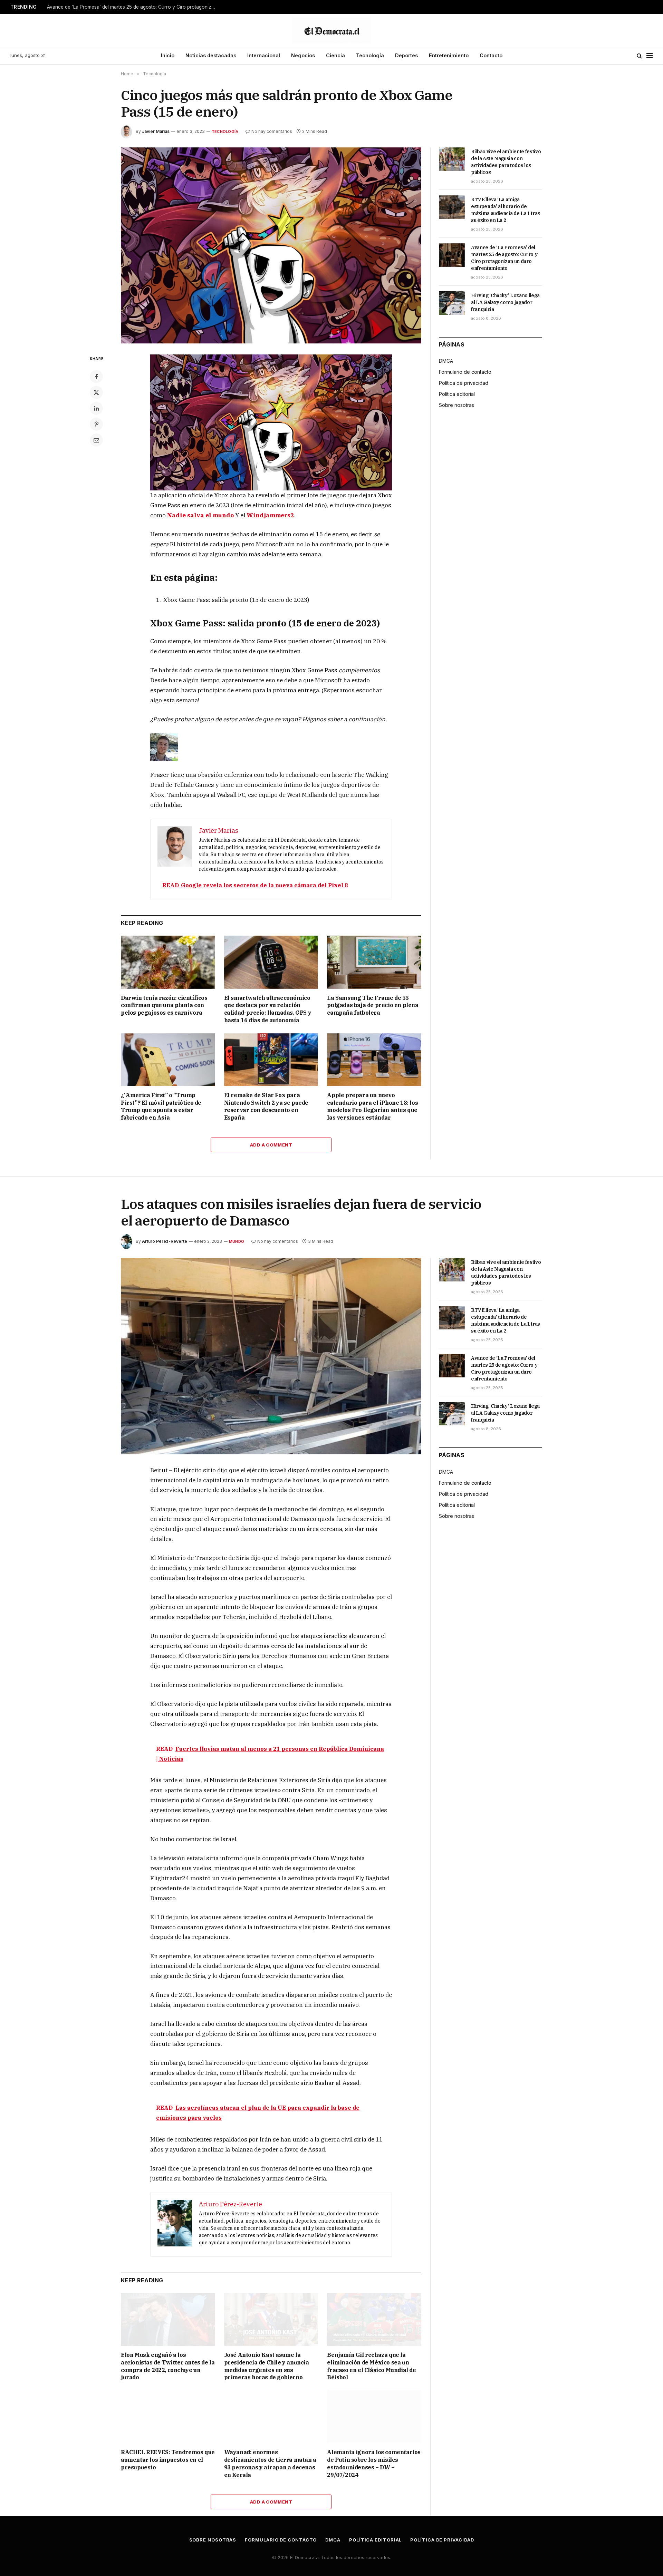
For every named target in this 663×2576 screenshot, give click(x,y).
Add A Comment (271, 1145)
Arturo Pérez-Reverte (165, 1241)
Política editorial (457, 394)
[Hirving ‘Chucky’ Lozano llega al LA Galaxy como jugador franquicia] (452, 303)
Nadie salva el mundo (200, 515)
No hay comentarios (272, 131)
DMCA (446, 361)
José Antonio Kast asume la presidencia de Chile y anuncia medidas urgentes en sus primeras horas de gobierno (267, 2366)
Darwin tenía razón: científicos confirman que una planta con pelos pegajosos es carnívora (164, 1005)
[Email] (96, 440)
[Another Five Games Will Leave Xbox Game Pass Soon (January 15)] (271, 422)
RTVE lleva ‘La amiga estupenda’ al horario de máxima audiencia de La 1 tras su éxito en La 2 (506, 210)
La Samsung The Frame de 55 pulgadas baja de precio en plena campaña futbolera (373, 1005)
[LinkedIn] (96, 408)
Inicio (168, 55)
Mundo (237, 1241)
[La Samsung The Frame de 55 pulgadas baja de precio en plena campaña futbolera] (374, 962)
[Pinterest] (96, 424)
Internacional (264, 55)
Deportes (406, 55)
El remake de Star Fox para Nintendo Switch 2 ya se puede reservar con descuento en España (266, 1106)
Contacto (491, 55)
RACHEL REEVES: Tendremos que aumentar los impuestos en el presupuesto (168, 2460)
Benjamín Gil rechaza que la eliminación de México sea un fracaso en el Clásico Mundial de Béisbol (371, 2366)
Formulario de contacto (465, 372)
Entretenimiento (449, 55)
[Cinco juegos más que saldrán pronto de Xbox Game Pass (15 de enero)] (271, 246)
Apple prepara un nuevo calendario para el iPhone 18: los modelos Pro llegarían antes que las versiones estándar (372, 1106)
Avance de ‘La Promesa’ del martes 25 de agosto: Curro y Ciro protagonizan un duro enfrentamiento (133, 7)
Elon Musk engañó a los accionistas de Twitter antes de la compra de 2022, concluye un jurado (168, 2366)
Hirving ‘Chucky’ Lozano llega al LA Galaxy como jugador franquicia (505, 302)
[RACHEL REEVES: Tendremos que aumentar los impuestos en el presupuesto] (168, 2417)
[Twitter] (96, 392)
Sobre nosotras (457, 405)
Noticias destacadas (211, 55)
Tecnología (370, 55)
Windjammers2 (270, 515)
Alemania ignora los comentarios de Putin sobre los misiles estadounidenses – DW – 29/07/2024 (374, 2463)
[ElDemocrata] (331, 30)
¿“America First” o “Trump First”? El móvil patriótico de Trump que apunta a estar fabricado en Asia (161, 1106)
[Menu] (650, 56)
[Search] (639, 56)
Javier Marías (156, 131)
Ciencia (335, 55)
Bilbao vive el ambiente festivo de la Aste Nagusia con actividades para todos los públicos (506, 162)
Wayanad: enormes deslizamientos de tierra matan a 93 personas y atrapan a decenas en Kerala (270, 2463)
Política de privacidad (464, 383)
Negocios (303, 55)
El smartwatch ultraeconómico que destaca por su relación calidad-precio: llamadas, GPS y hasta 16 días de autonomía (268, 1009)
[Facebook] (96, 377)
